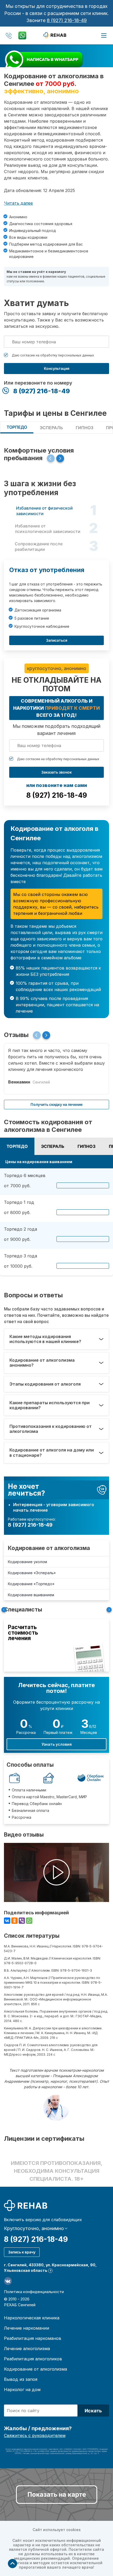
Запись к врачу (22, 2252)
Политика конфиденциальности (34, 2292)
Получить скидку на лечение (56, 1104)
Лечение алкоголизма (27, 2349)
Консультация (57, 368)
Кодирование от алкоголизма (49, 1548)
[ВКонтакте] (7, 1921)
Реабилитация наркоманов (33, 2338)
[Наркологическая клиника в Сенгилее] (56, 35)
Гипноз (84, 428)
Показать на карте (57, 2494)
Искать (93, 2411)
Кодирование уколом (27, 1562)
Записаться (57, 640)
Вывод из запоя (21, 2379)
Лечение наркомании (27, 2328)
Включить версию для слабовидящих (43, 2220)
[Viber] (22, 1921)
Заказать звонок (56, 772)
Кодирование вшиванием (31, 1595)
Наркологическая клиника (32, 2318)
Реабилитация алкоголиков (33, 2359)
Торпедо (17, 427)
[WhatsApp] (29, 1921)
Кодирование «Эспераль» (32, 1573)
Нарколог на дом (22, 2390)
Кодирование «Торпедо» (31, 1584)
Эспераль (51, 428)
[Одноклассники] (14, 1921)
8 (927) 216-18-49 (67, 20)
